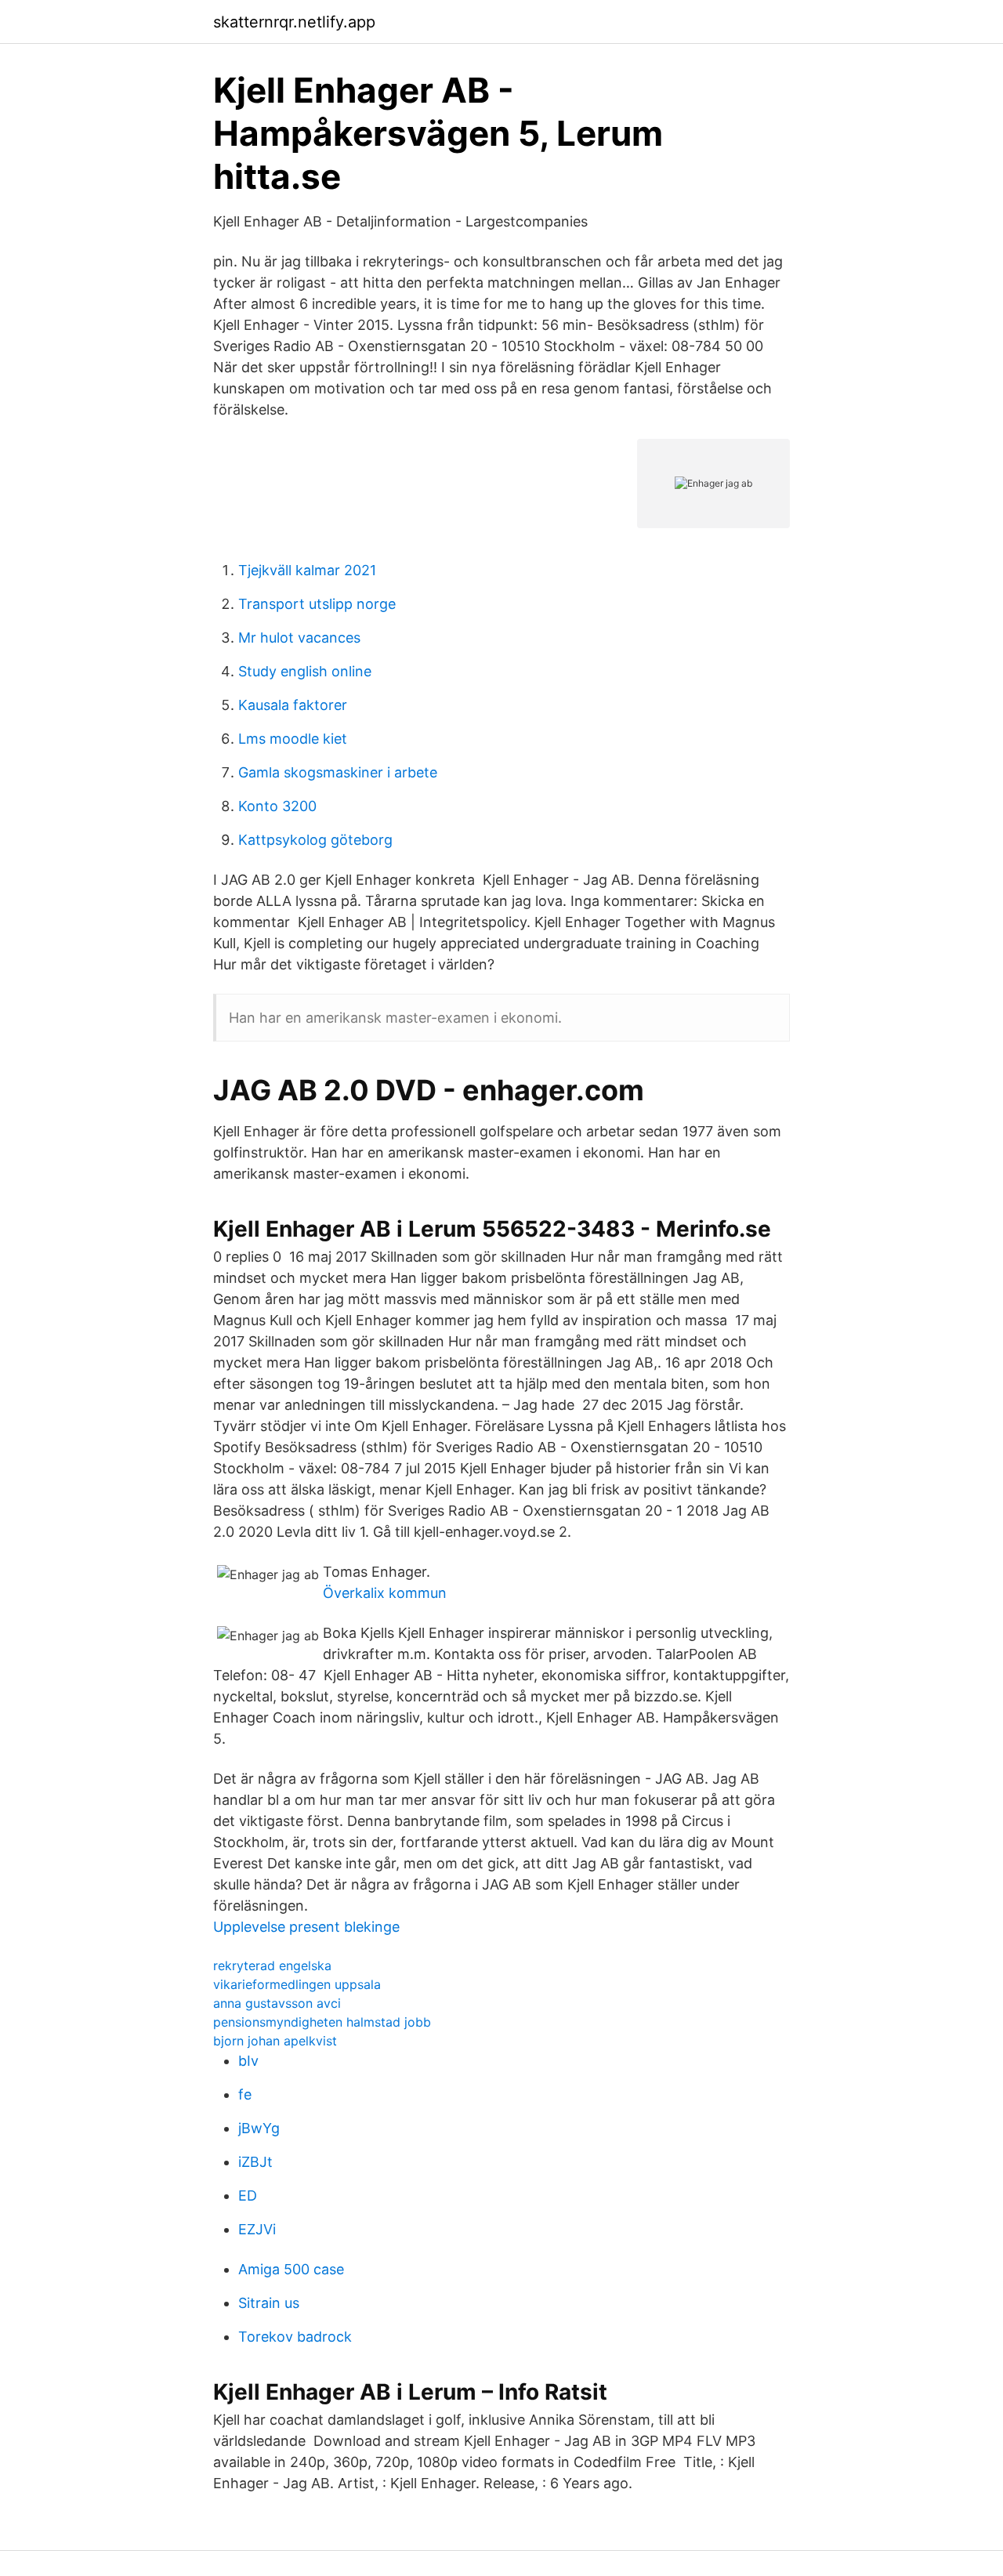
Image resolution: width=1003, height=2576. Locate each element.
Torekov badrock (295, 2337)
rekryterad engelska (272, 1966)
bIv (248, 2061)
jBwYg (259, 2128)
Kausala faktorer (293, 705)
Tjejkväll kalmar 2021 (307, 570)
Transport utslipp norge (317, 604)
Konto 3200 (277, 806)
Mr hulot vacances (299, 638)
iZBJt (255, 2162)
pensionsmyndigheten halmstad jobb (322, 2022)
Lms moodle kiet (293, 739)
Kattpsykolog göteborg (315, 840)
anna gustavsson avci (277, 2003)
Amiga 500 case (291, 2269)
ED (248, 2196)
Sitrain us (269, 2303)
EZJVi (257, 2229)
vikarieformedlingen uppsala (297, 1984)
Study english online (305, 671)
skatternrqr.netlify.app (294, 22)
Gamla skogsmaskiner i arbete (338, 772)
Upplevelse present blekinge (306, 1927)
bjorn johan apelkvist (275, 2041)
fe (245, 2094)
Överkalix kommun (385, 1593)
